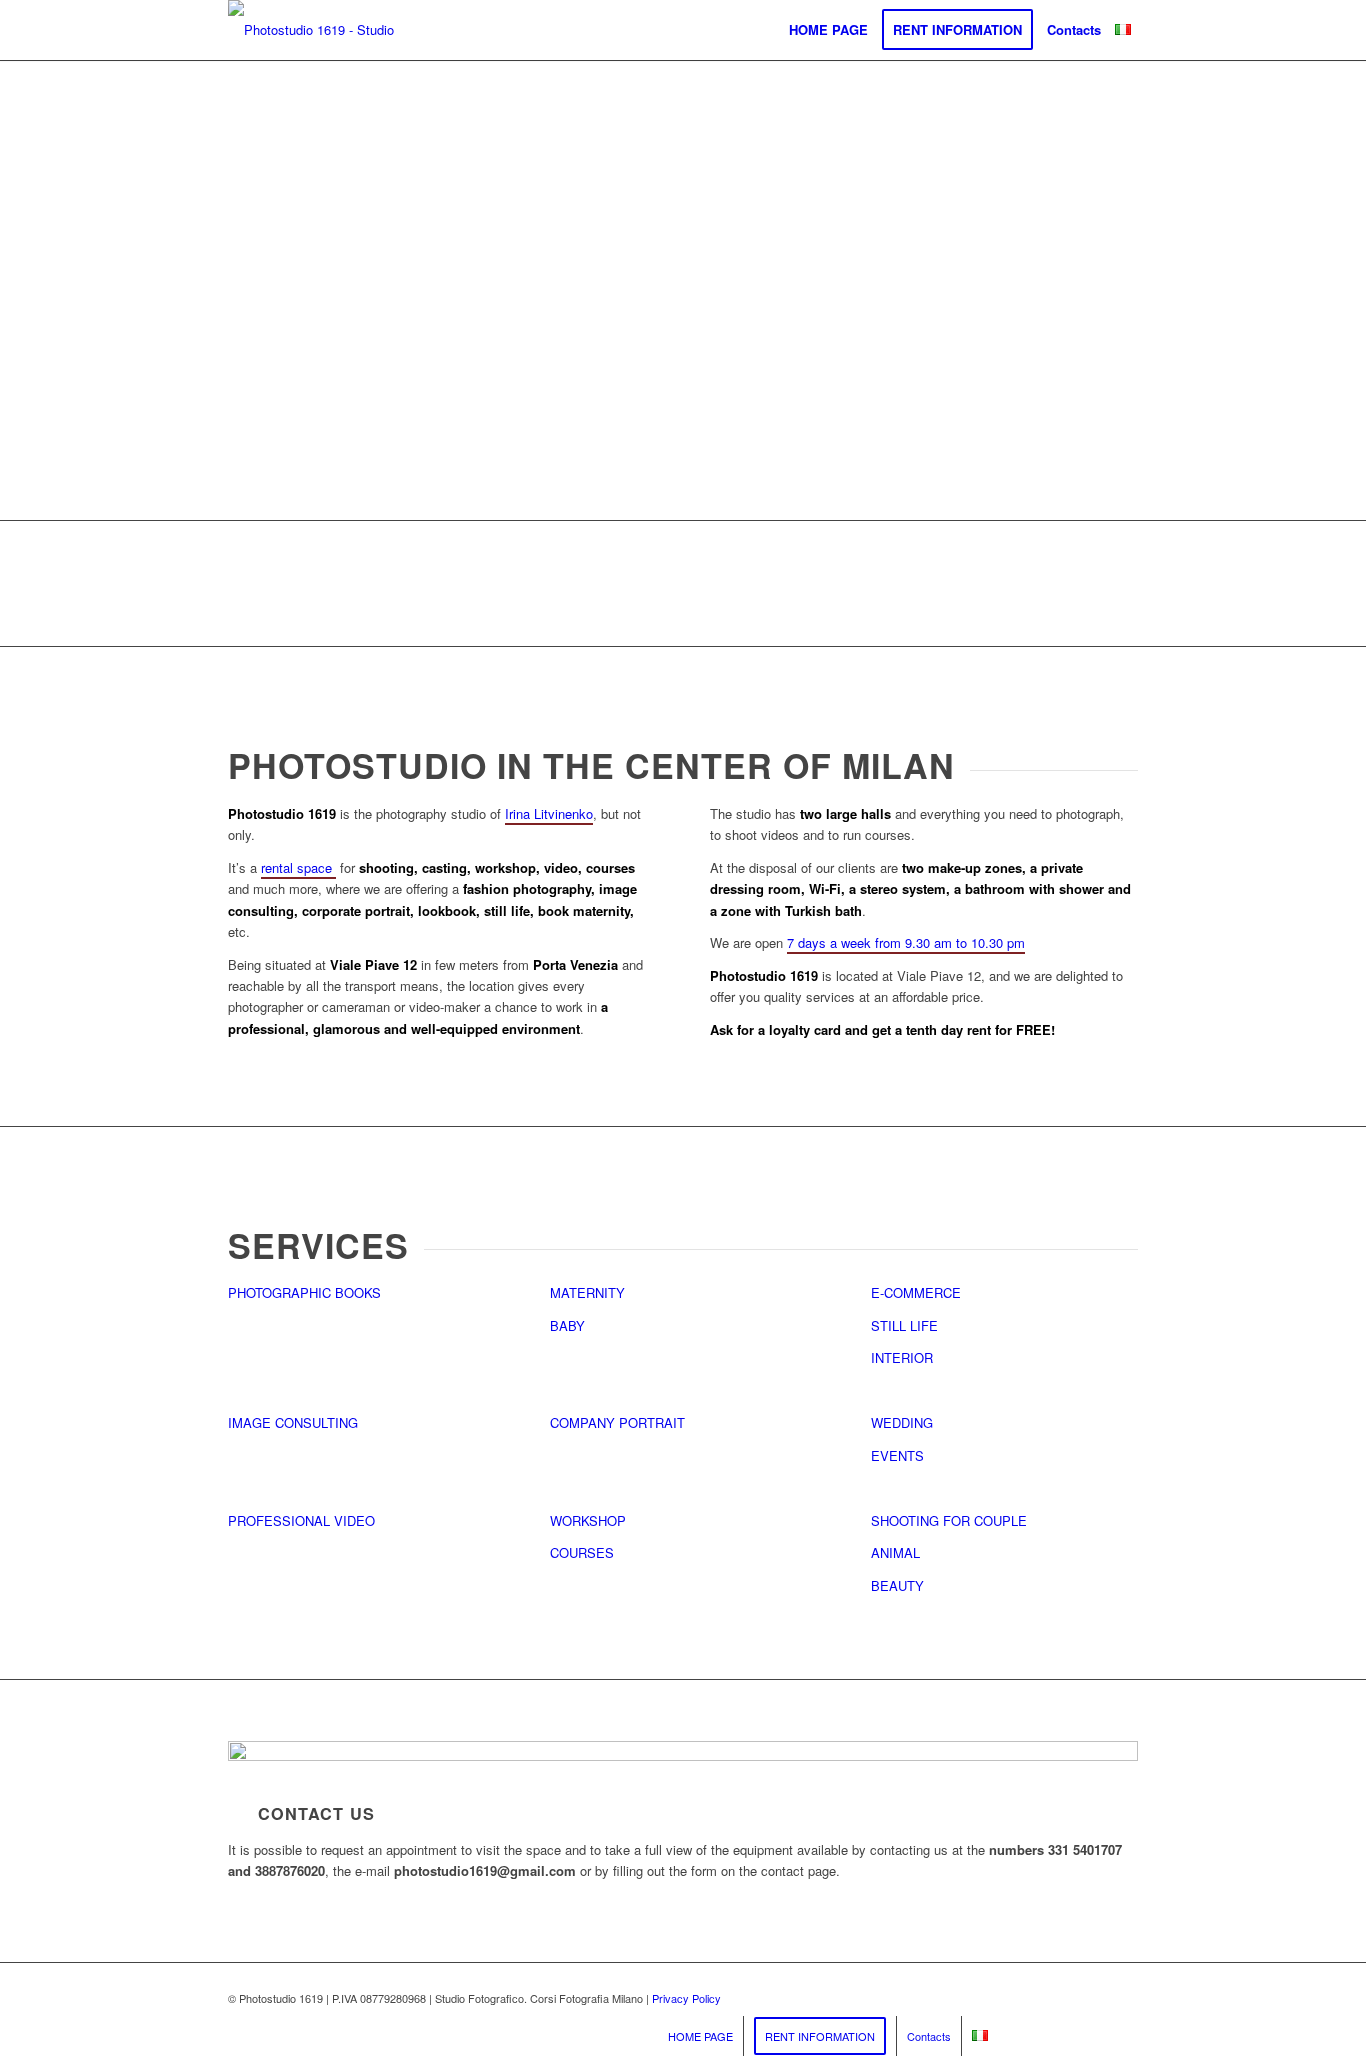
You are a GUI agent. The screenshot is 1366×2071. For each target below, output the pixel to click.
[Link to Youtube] (1063, 2003)
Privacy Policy (686, 1998)
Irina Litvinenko (549, 813)
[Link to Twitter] (1033, 2003)
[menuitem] (828, 30)
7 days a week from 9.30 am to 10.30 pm (906, 942)
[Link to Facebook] (1093, 2003)
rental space (298, 867)
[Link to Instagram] (1123, 2003)
